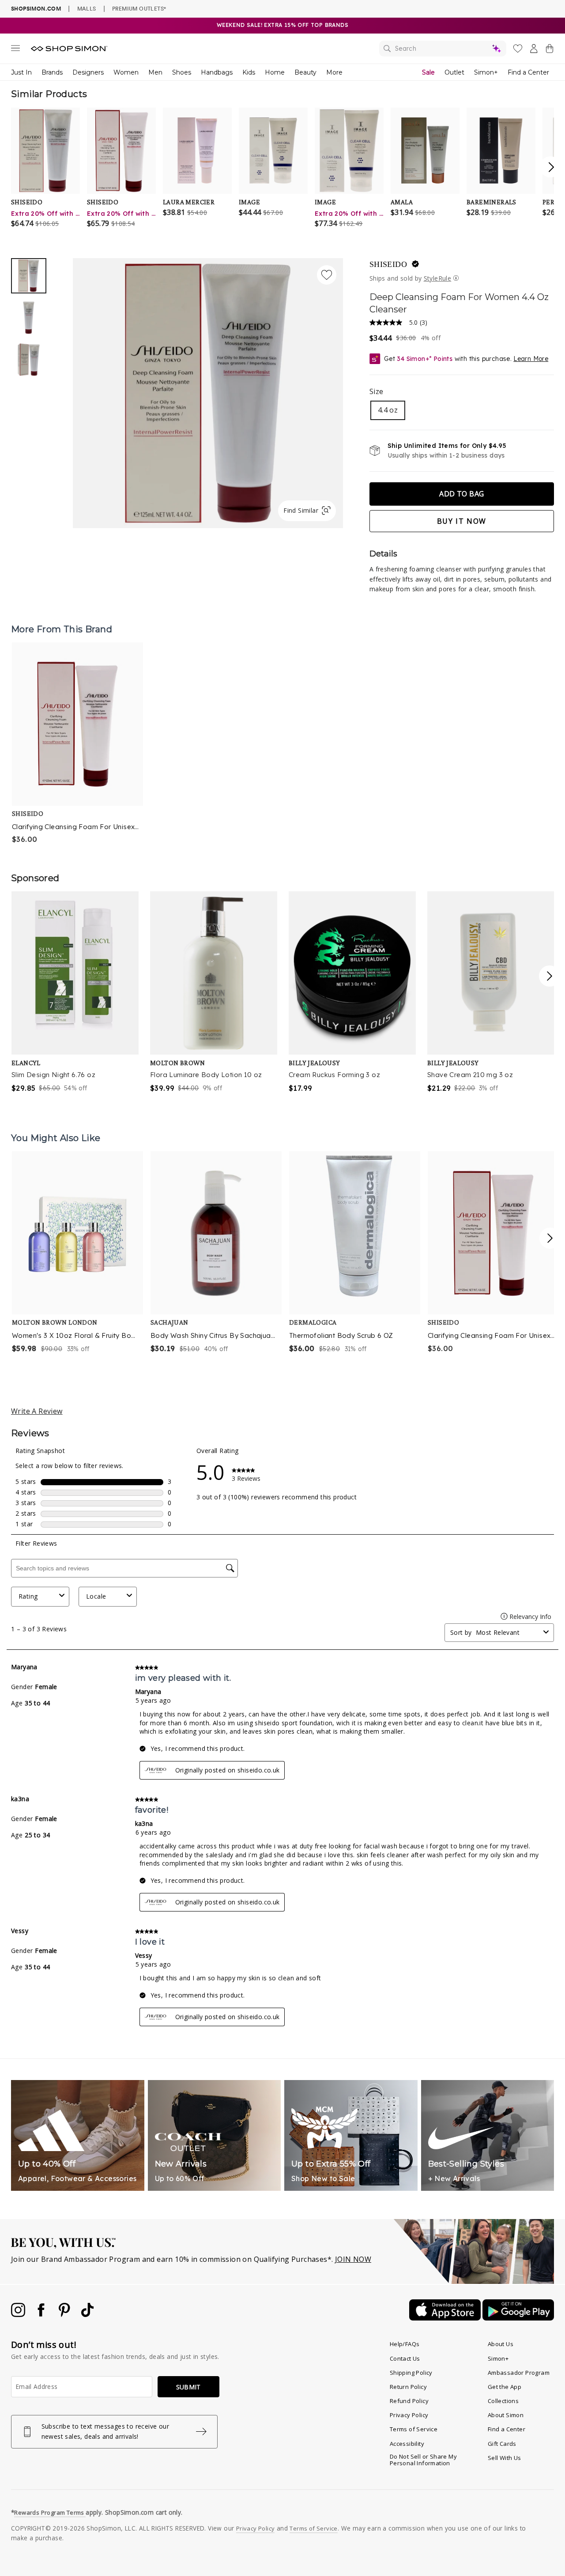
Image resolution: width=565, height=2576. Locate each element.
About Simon (506, 2415)
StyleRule (438, 278)
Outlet (454, 72)
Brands (52, 72)
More (334, 72)
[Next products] (550, 1238)
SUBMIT (188, 2387)
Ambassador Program (519, 2373)
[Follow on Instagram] (19, 2314)
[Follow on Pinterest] (65, 2314)
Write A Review (37, 1411)
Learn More (531, 359)
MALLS (87, 8)
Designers (88, 72)
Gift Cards (502, 2444)
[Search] (443, 49)
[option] (208, 393)
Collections (503, 2401)
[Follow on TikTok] (87, 2314)
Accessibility (407, 2444)
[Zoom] (208, 390)
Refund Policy (409, 2401)
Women (126, 72)
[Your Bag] (550, 50)
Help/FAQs (405, 2344)
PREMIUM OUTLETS (139, 8)
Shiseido (388, 264)
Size (377, 391)
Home (275, 72)
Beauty (305, 72)
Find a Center (528, 72)
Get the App (505, 2387)
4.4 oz (388, 410)
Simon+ (486, 72)
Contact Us (405, 2358)
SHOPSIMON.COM (36, 9)
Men (155, 72)
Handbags (217, 72)
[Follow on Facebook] (42, 2314)
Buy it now (462, 521)
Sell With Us (505, 2458)
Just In (21, 72)
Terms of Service (414, 2429)
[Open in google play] (518, 2318)
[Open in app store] (446, 2318)
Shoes (182, 72)
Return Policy (408, 2387)
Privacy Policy (409, 2415)
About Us (501, 2344)
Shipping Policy (411, 2373)
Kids (249, 72)
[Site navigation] (15, 50)
